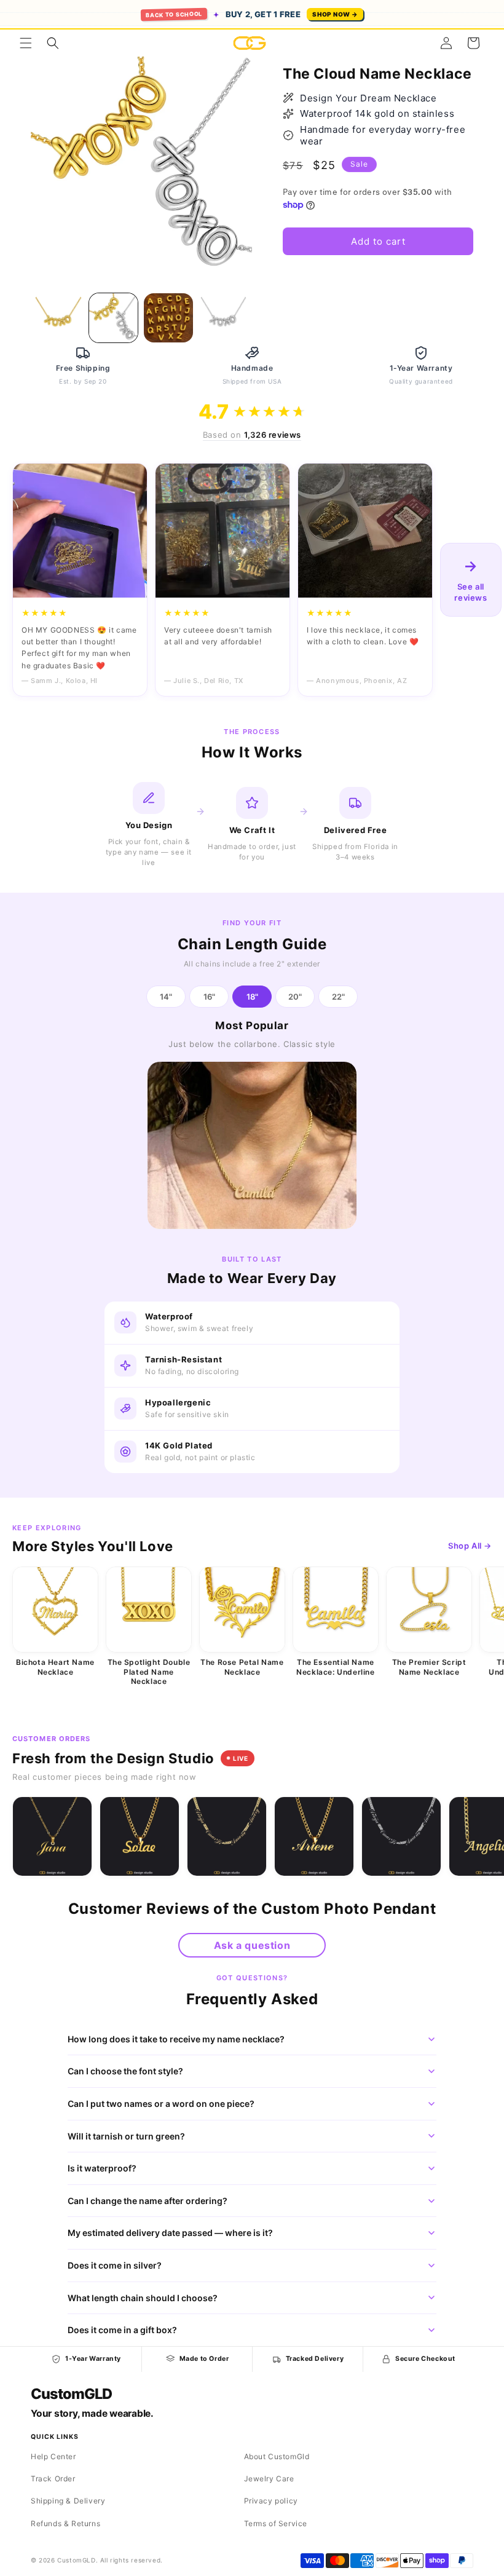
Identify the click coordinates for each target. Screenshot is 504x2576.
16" (209, 997)
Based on (252, 435)
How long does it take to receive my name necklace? (176, 2039)
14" (166, 997)
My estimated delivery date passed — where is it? (170, 2233)
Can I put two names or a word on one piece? (161, 2104)
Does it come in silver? (115, 2265)
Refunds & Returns (65, 2523)
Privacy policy (271, 2501)
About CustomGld (277, 2456)
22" (338, 997)
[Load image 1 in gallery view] (58, 318)
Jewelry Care (269, 2479)
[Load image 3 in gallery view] (168, 318)
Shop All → (470, 1546)
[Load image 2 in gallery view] (114, 318)
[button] (26, 43)
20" (295, 997)
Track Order (53, 2479)
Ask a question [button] (252, 1945)
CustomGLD (71, 2394)
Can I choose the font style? (125, 2071)
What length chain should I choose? (143, 2298)
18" (252, 997)
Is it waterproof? (102, 2168)
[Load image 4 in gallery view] (224, 318)
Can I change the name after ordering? (148, 2201)
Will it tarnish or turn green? (126, 2136)
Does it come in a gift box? (122, 2330)
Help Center (53, 2456)
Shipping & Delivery (68, 2501)
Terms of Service (276, 2523)
